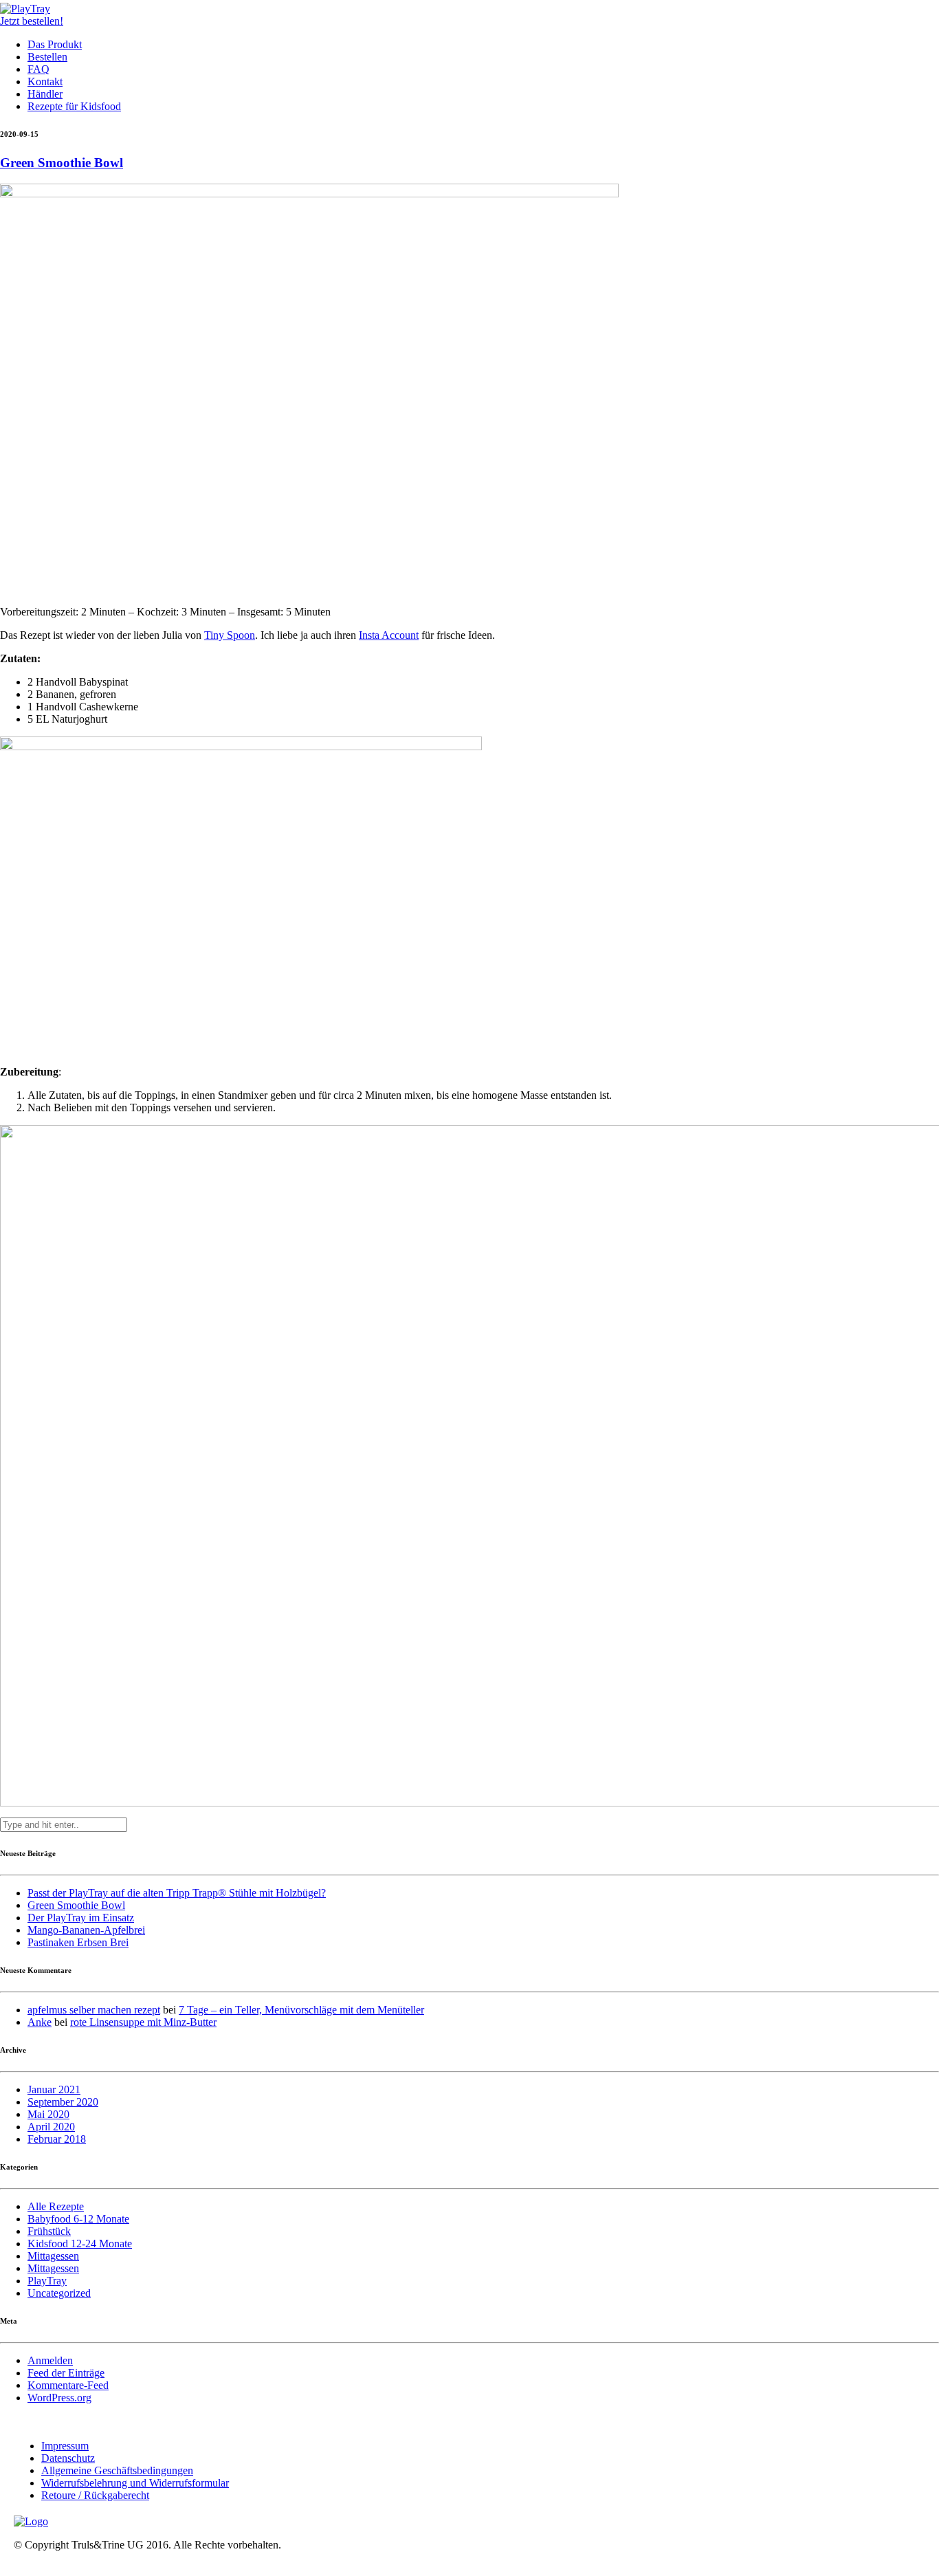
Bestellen (47, 57)
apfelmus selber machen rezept (94, 2010)
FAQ (38, 69)
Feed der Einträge (66, 2373)
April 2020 (51, 2127)
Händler (45, 94)
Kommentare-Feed (68, 2385)
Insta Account (389, 635)
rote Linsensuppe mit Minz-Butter (143, 2022)
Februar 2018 (57, 2139)
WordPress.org (59, 2398)
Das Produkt (55, 44)
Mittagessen (53, 2256)
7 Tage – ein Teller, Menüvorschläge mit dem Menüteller (301, 2010)
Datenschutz (68, 2458)
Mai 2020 (48, 2114)
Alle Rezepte (56, 2206)
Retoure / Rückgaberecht (95, 2495)
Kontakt (45, 81)
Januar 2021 (54, 2089)
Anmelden (50, 2360)
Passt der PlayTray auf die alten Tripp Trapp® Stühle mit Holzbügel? (177, 1893)
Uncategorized (59, 2293)
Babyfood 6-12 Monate (78, 2219)
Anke (40, 2022)
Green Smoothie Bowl (62, 163)
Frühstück (49, 2231)
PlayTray (47, 2281)
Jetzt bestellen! (32, 21)
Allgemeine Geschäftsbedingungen (117, 2470)
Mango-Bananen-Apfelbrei (86, 1930)
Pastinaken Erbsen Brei (78, 1942)
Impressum (65, 2446)
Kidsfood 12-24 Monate (80, 2244)
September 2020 (63, 2102)
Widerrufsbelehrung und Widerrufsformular (135, 2483)
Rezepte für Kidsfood (74, 106)
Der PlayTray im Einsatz (81, 1918)
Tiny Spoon (230, 635)
